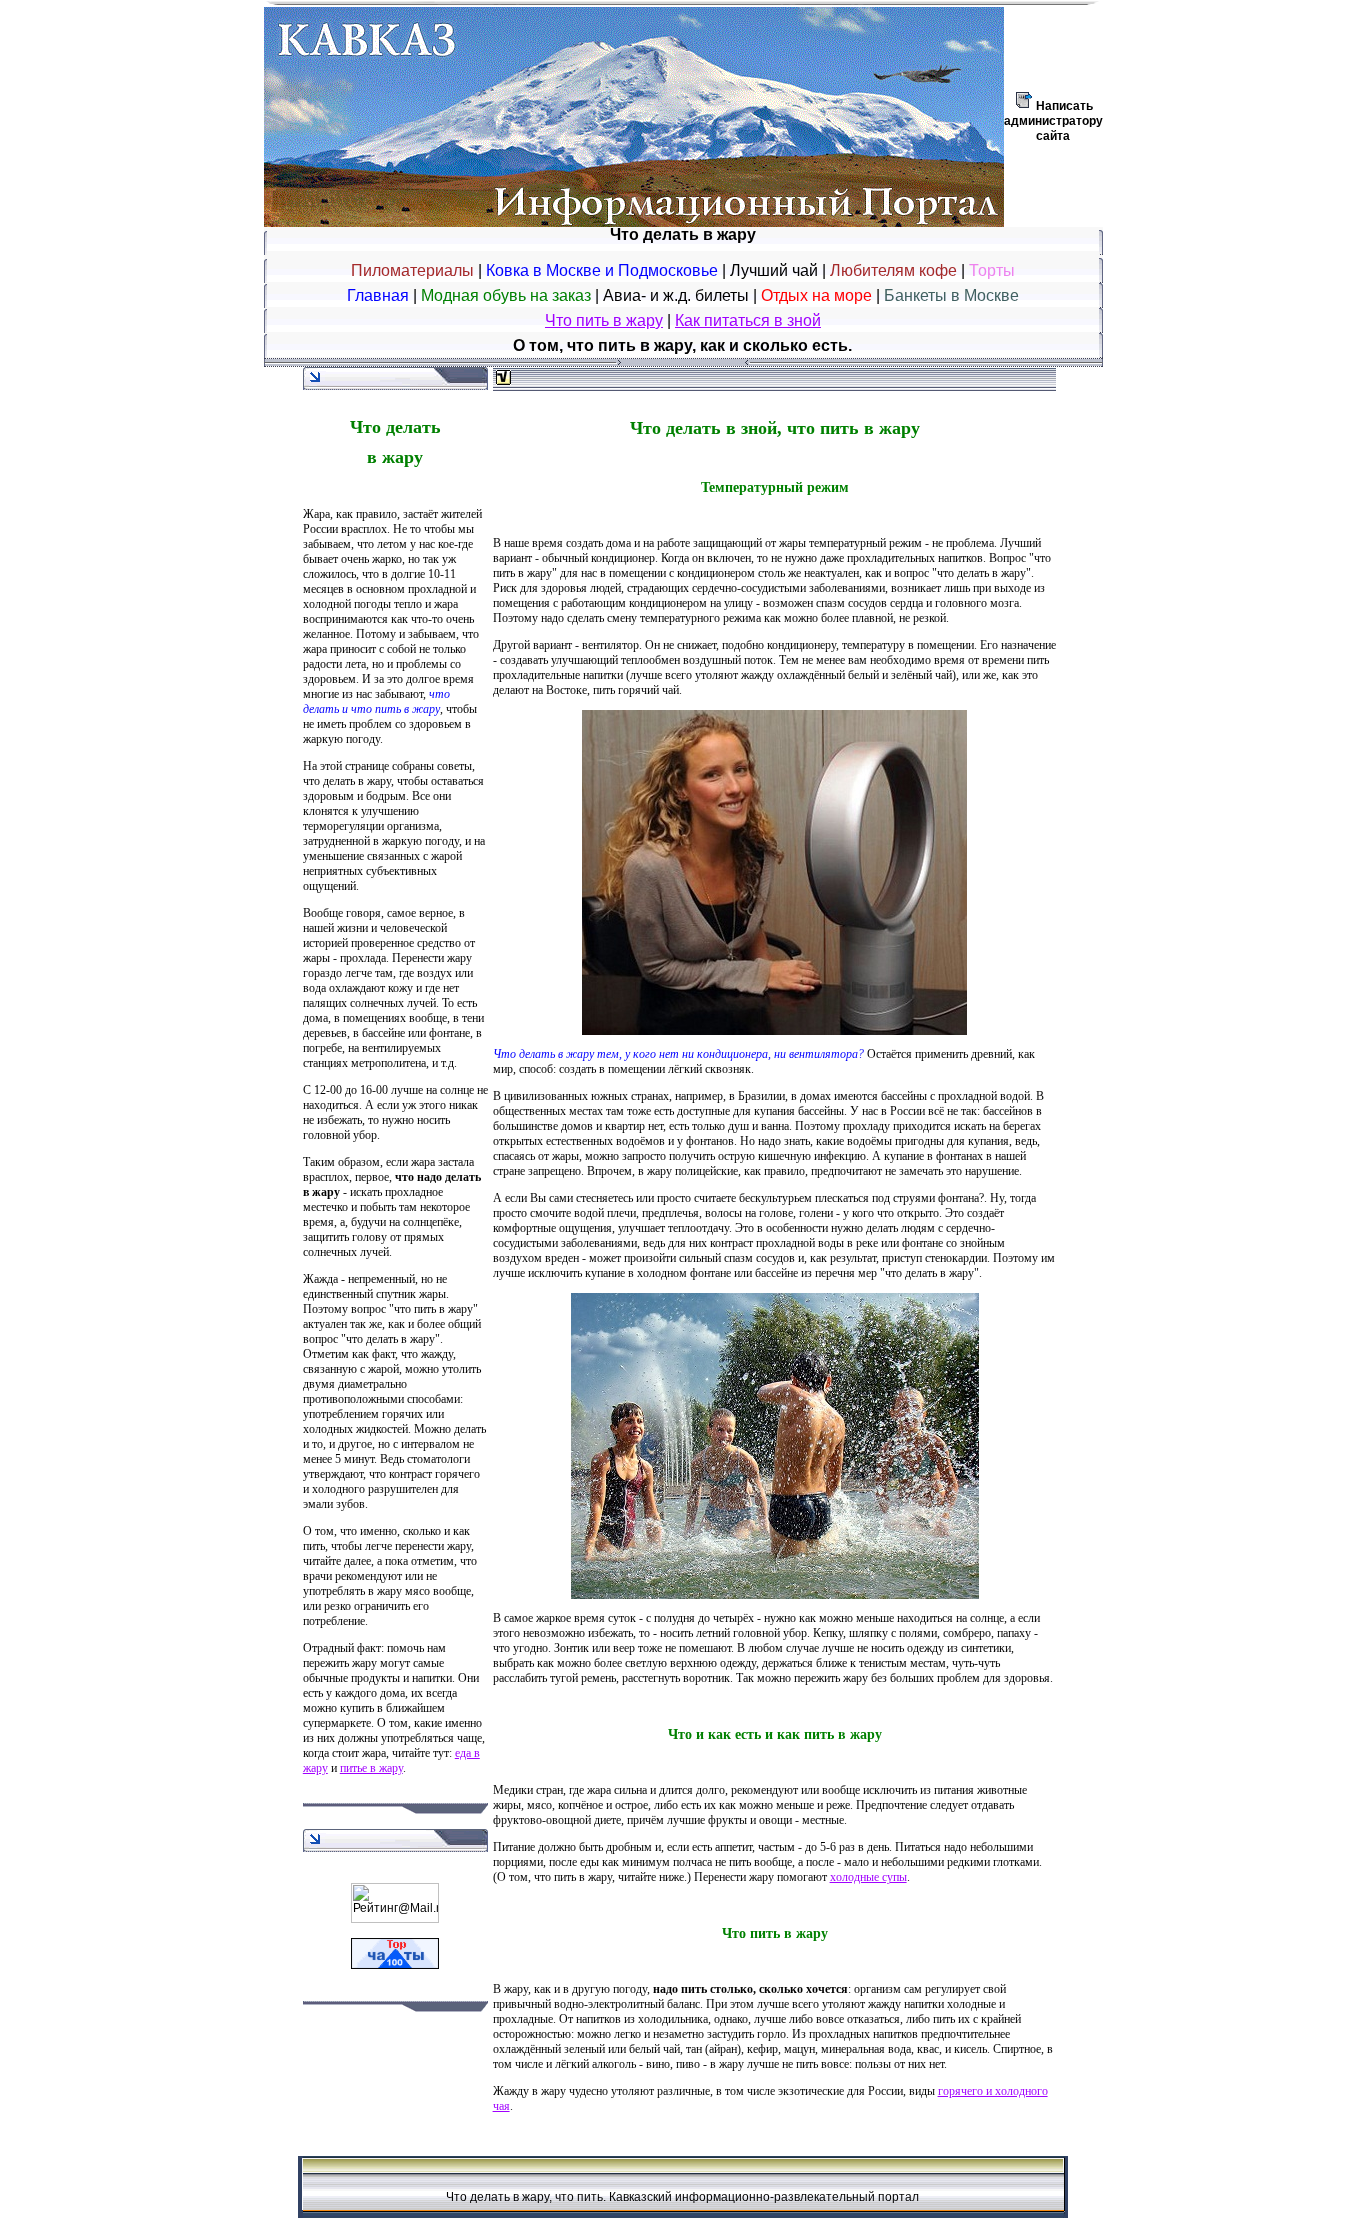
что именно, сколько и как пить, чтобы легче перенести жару (387, 1538)
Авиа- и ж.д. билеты (678, 295)
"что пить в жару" (433, 1309)
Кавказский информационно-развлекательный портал (764, 2197)
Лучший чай (774, 270)
